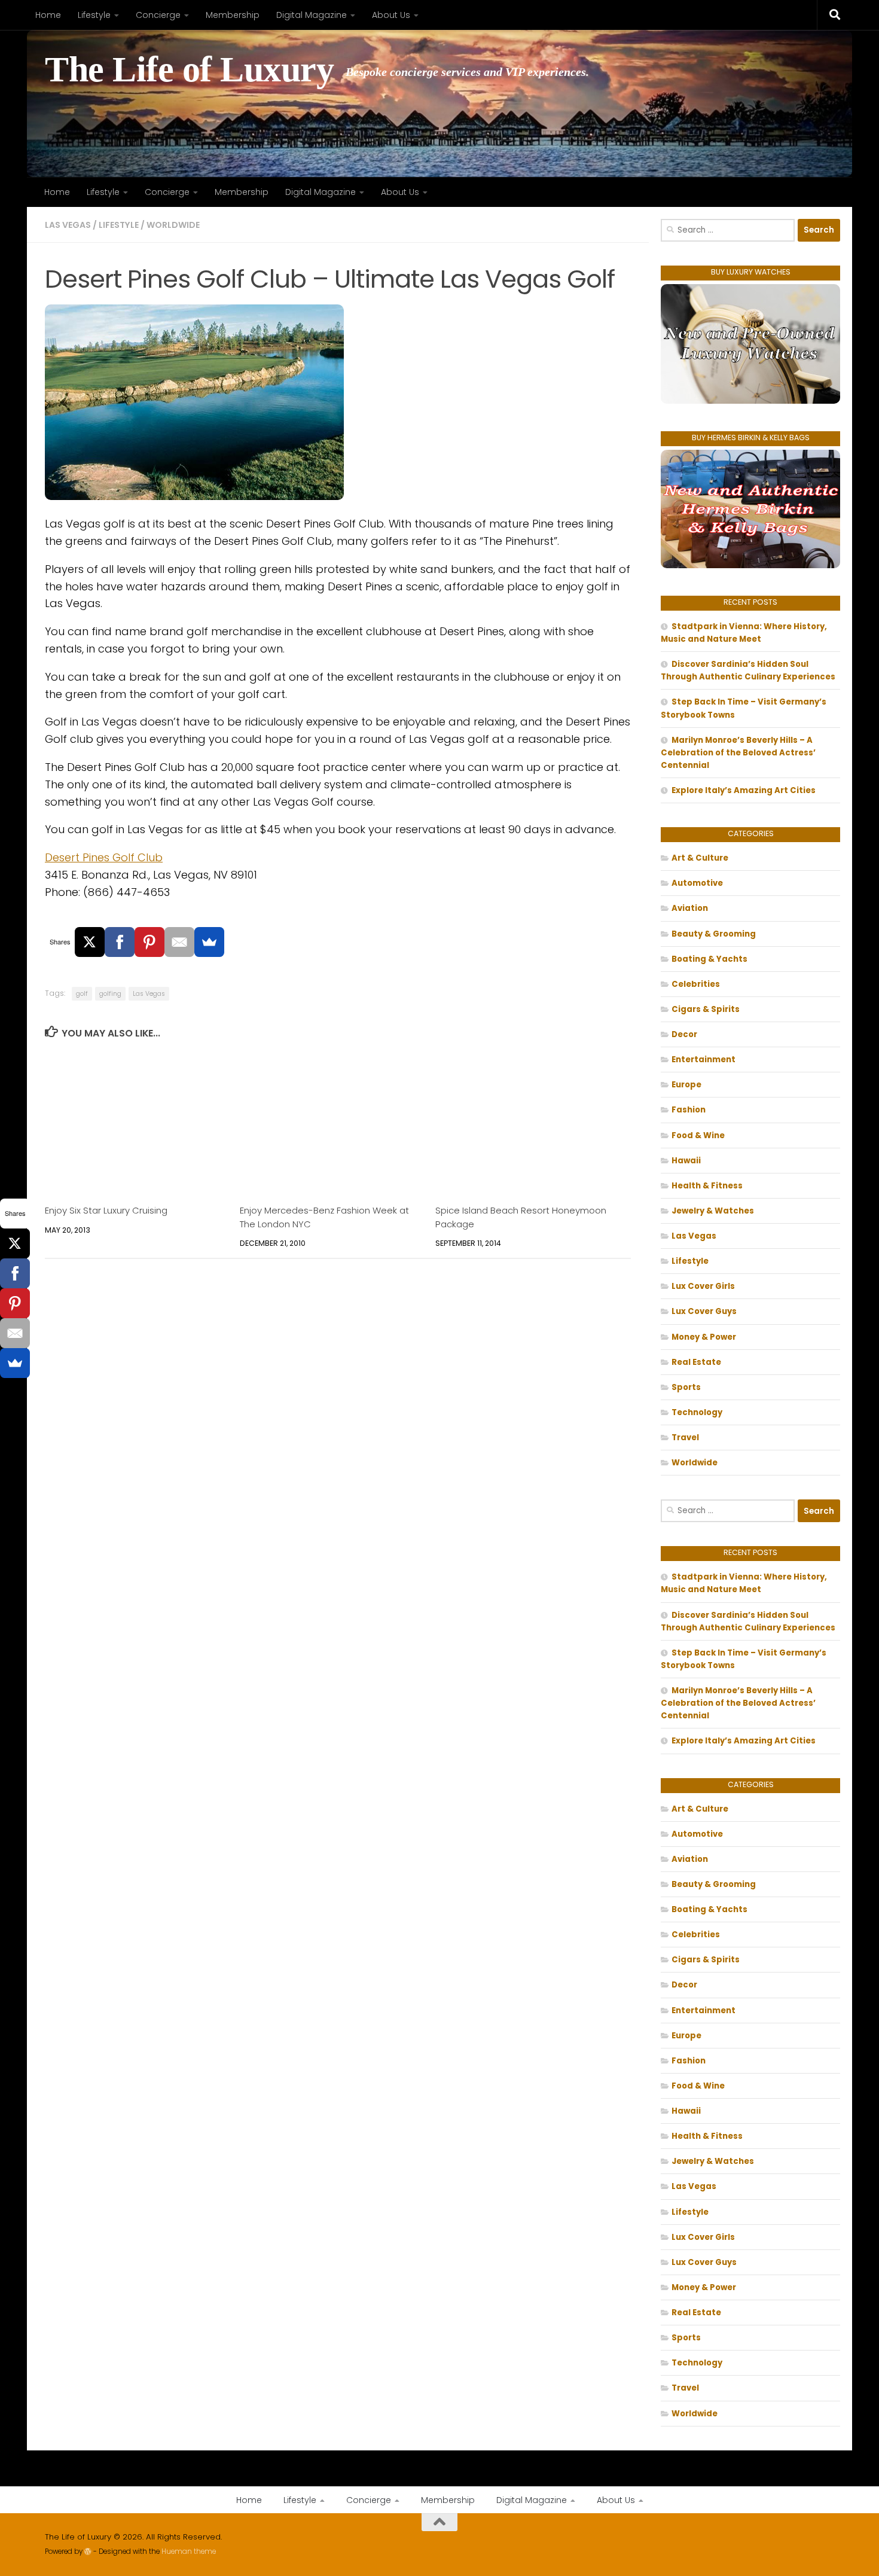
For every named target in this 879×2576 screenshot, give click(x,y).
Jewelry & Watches (713, 1211)
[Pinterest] (149, 942)
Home (48, 15)
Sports (686, 1387)
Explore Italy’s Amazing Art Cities (744, 790)
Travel (685, 1438)
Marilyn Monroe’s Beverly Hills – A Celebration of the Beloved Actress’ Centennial (738, 753)
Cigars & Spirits (706, 1009)
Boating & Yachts (709, 959)
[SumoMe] (209, 942)
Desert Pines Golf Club (104, 857)
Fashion (689, 1110)
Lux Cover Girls (703, 1286)
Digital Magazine (312, 15)
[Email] (179, 942)
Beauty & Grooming (714, 934)
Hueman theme (189, 2551)
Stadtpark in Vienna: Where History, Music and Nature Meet (744, 633)
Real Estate (696, 1362)
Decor (684, 1034)
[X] (90, 942)
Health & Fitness (707, 1186)
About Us (391, 15)
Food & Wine (698, 1135)
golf (82, 994)
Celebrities (696, 984)
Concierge (158, 15)
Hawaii (686, 1161)
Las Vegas (68, 225)
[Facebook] (120, 942)
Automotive (697, 883)
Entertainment (703, 1060)
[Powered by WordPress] (88, 2551)
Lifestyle (94, 15)
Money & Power (704, 1337)
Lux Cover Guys (704, 1311)
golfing (110, 994)
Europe (686, 1085)
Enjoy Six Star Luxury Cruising (106, 1210)
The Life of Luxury (189, 70)
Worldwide (173, 225)
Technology (697, 1412)
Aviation (690, 908)
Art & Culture (700, 858)
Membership (233, 15)
